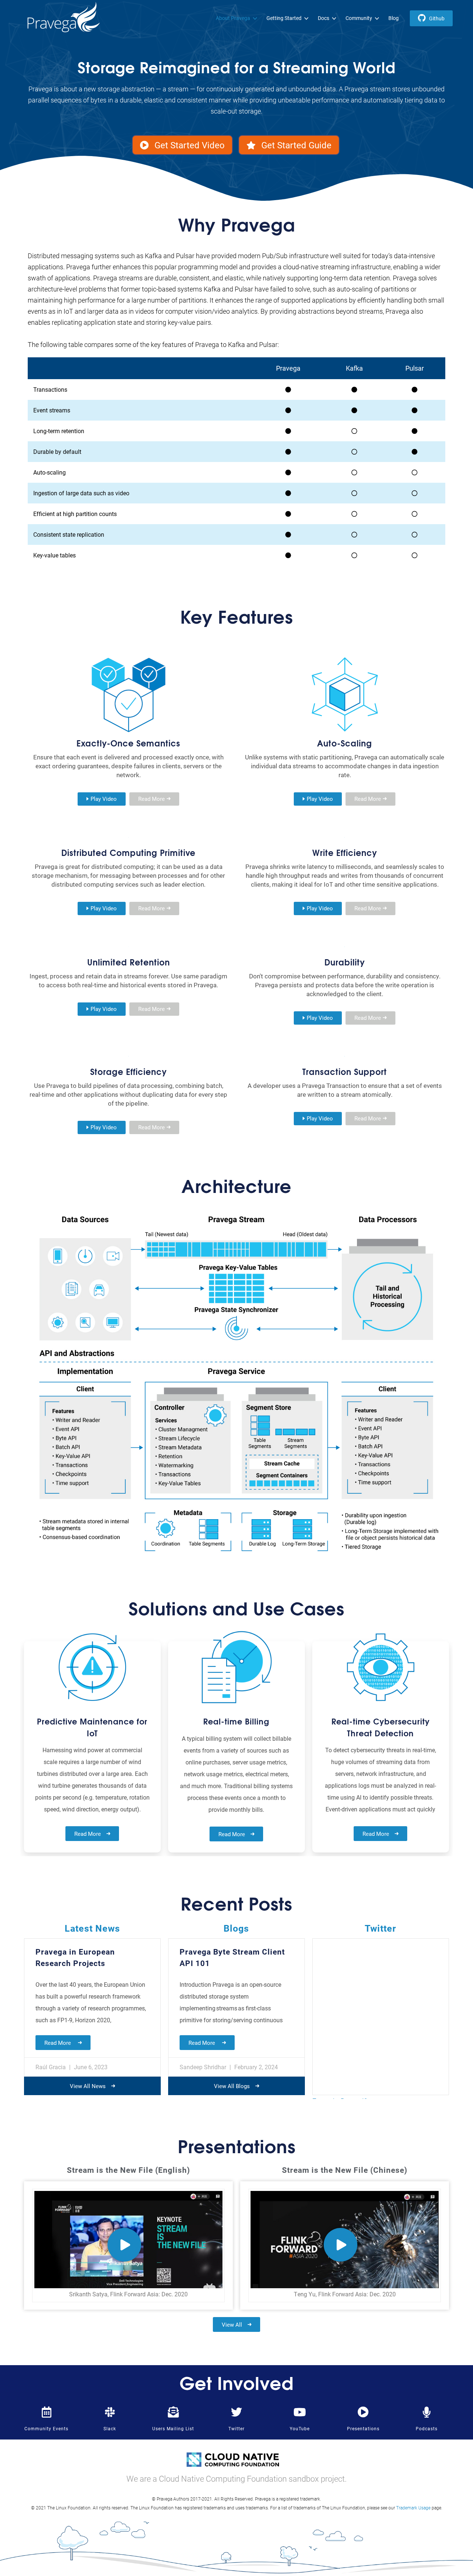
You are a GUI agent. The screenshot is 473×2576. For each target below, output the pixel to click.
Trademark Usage (413, 2508)
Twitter (236, 2428)
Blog (394, 18)
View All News (88, 2086)
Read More (88, 1834)
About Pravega (233, 18)
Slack (110, 2428)
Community (359, 18)
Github (437, 18)
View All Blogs (232, 2086)
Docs (324, 18)
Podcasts (427, 2428)
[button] (182, 145)
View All (232, 2324)
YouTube (300, 2428)
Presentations (363, 2428)
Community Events (46, 2428)
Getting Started (284, 18)
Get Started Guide (296, 145)
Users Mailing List (173, 2428)
